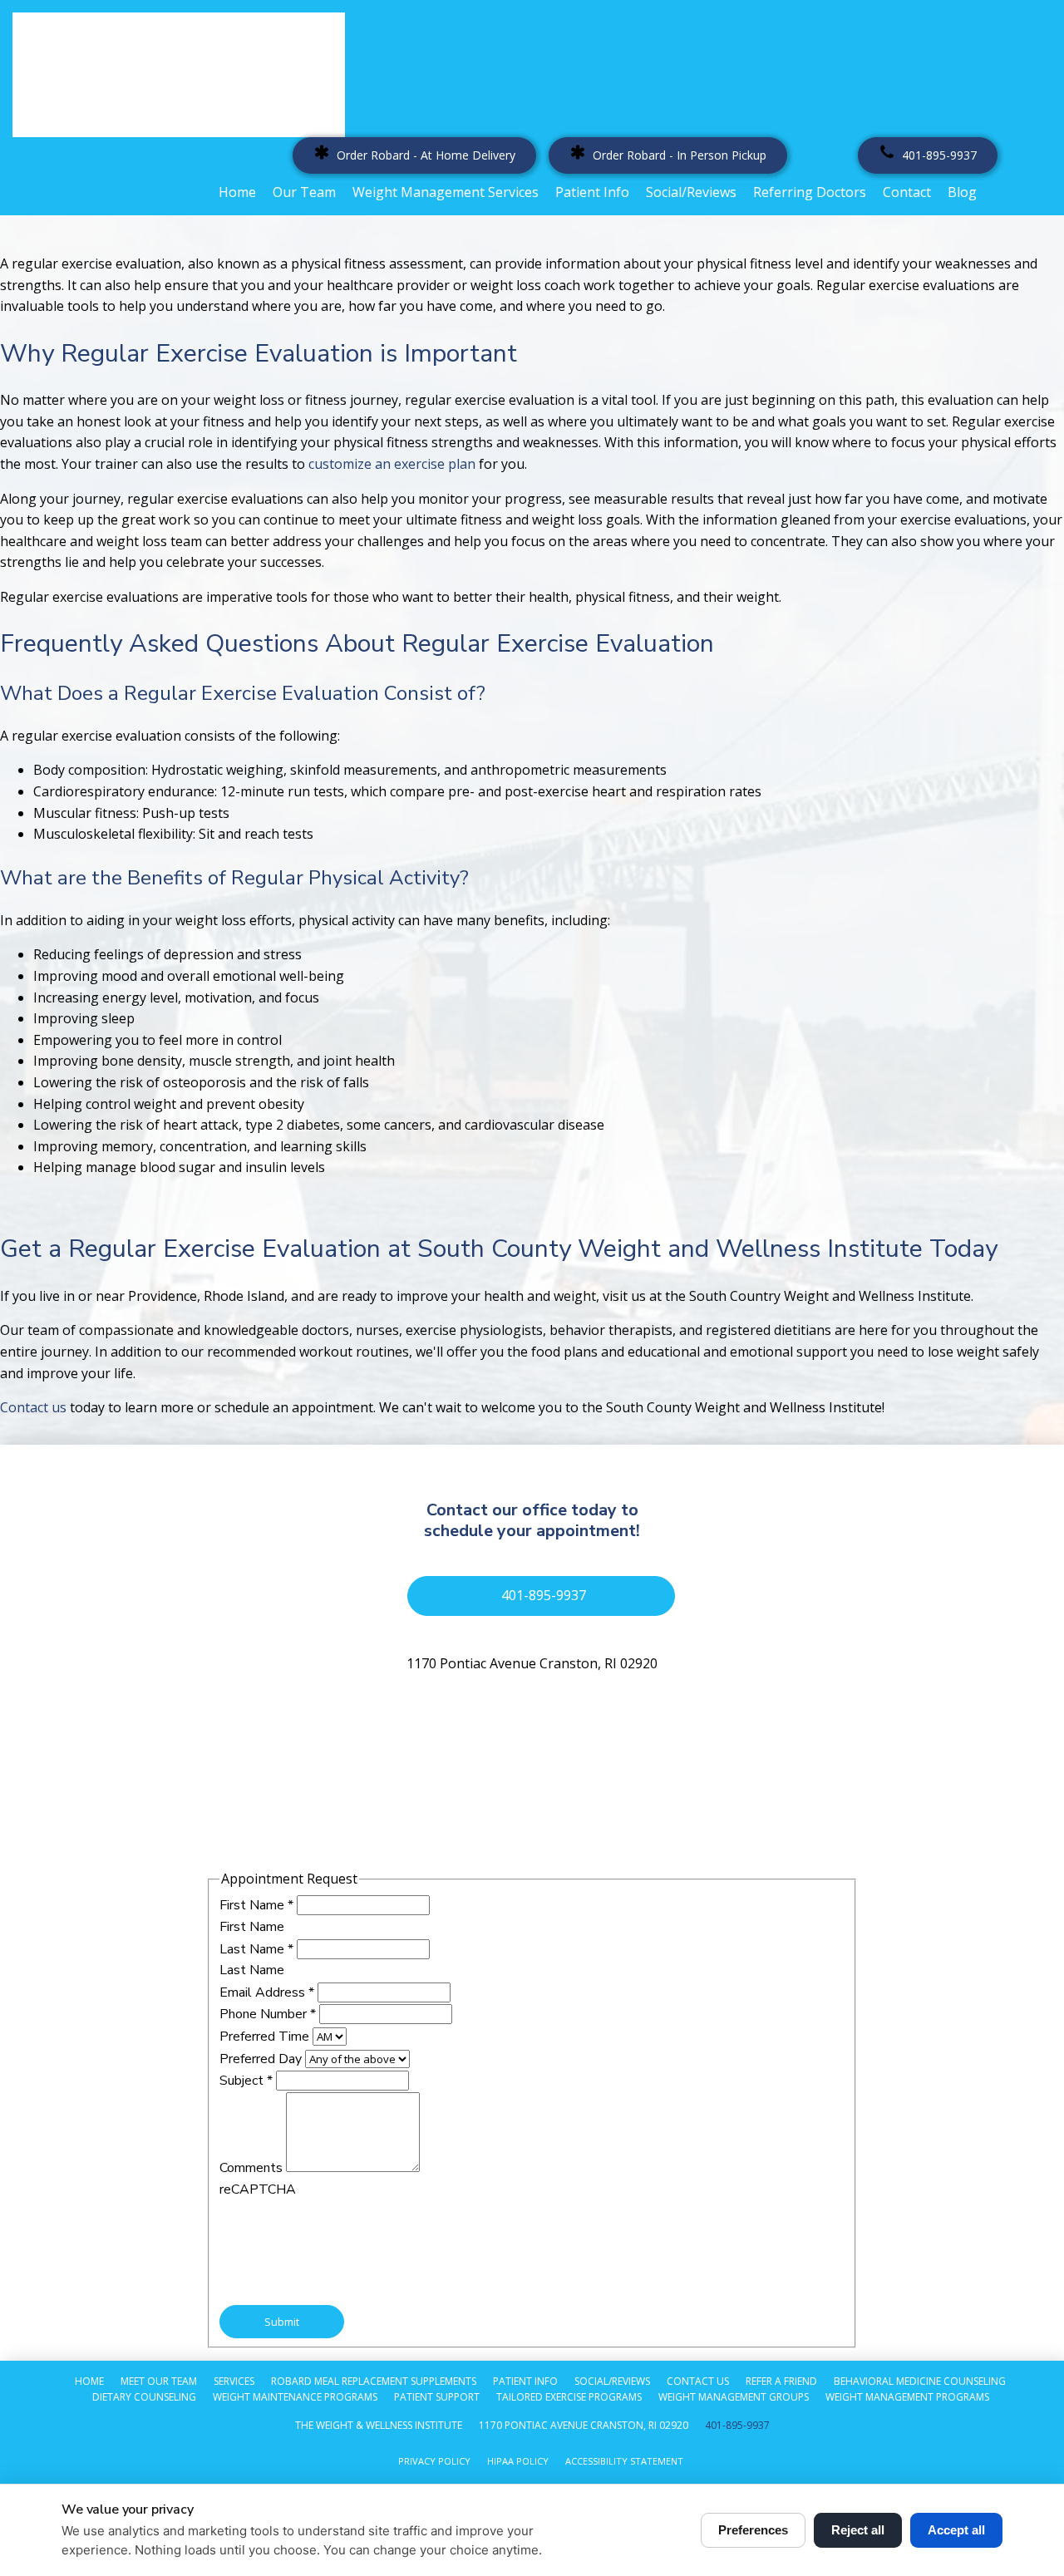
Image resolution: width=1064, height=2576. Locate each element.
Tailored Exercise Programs (569, 2397)
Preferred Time (266, 2037)
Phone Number (268, 2014)
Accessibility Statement (624, 2461)
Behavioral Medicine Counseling (920, 2381)
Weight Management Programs (907, 2397)
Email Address (267, 1992)
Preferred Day (262, 2059)
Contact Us (698, 2381)
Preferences (753, 2530)
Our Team (304, 192)
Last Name (256, 1949)
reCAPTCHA (258, 2189)
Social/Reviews (691, 192)
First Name (256, 1905)
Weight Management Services (446, 192)
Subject (246, 2081)
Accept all (956, 2530)
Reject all (858, 2530)
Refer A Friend (781, 2381)
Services (234, 2381)
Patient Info (592, 192)
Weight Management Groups (734, 2397)
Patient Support (437, 2397)
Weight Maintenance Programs (295, 2397)
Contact (907, 192)
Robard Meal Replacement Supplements (374, 2381)
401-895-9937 (737, 2425)
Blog (962, 192)
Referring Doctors (810, 192)
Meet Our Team (159, 2381)
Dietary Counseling (144, 2397)
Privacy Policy (434, 2461)
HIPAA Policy (518, 2461)
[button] (414, 155)
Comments (253, 2168)
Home (237, 192)
